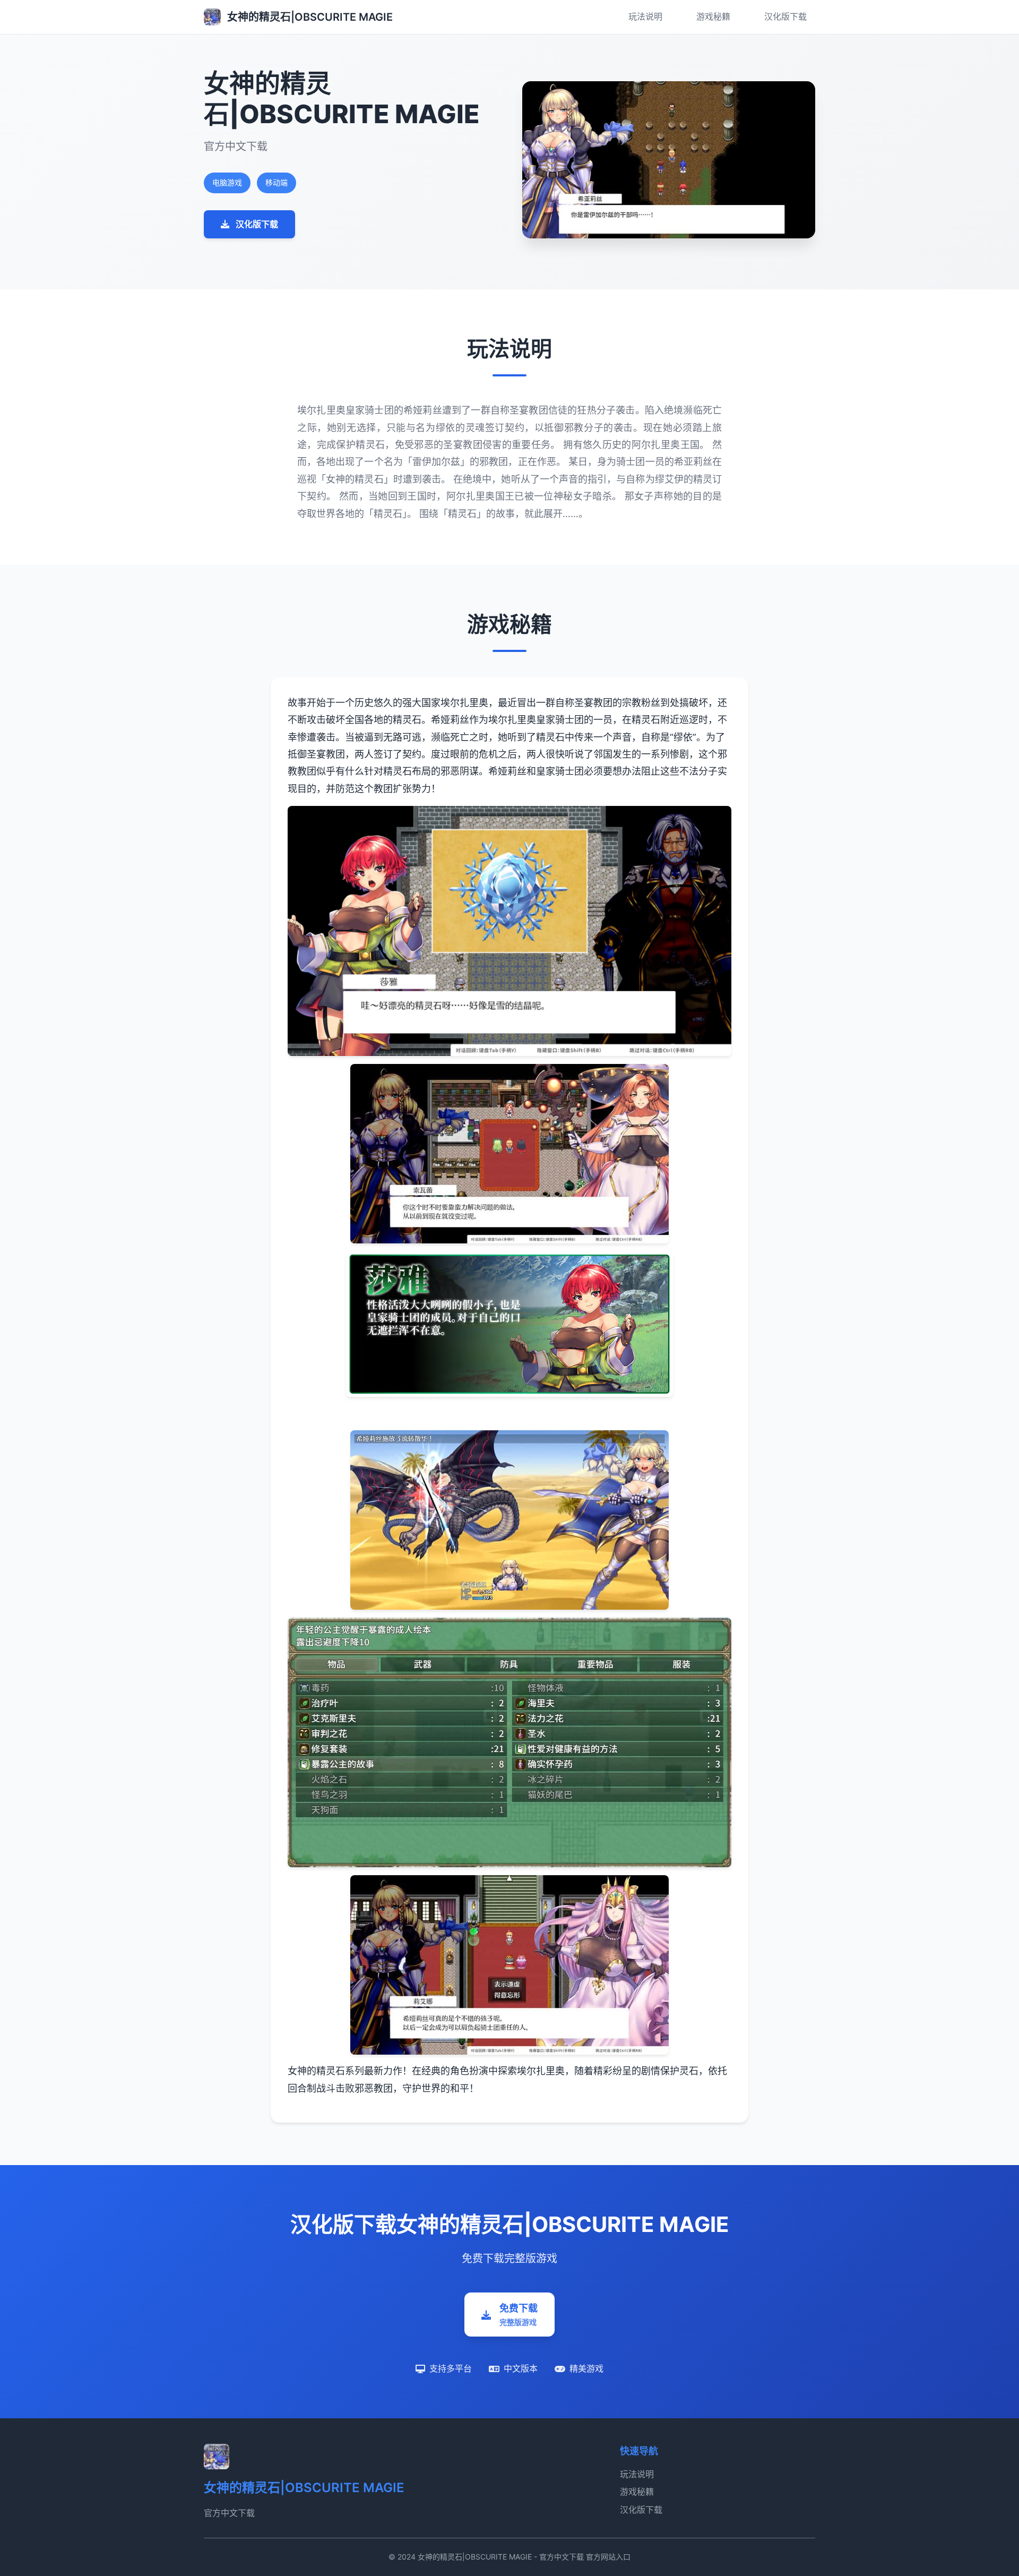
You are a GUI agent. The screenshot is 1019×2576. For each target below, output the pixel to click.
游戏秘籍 (713, 16)
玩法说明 (645, 16)
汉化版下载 (785, 16)
